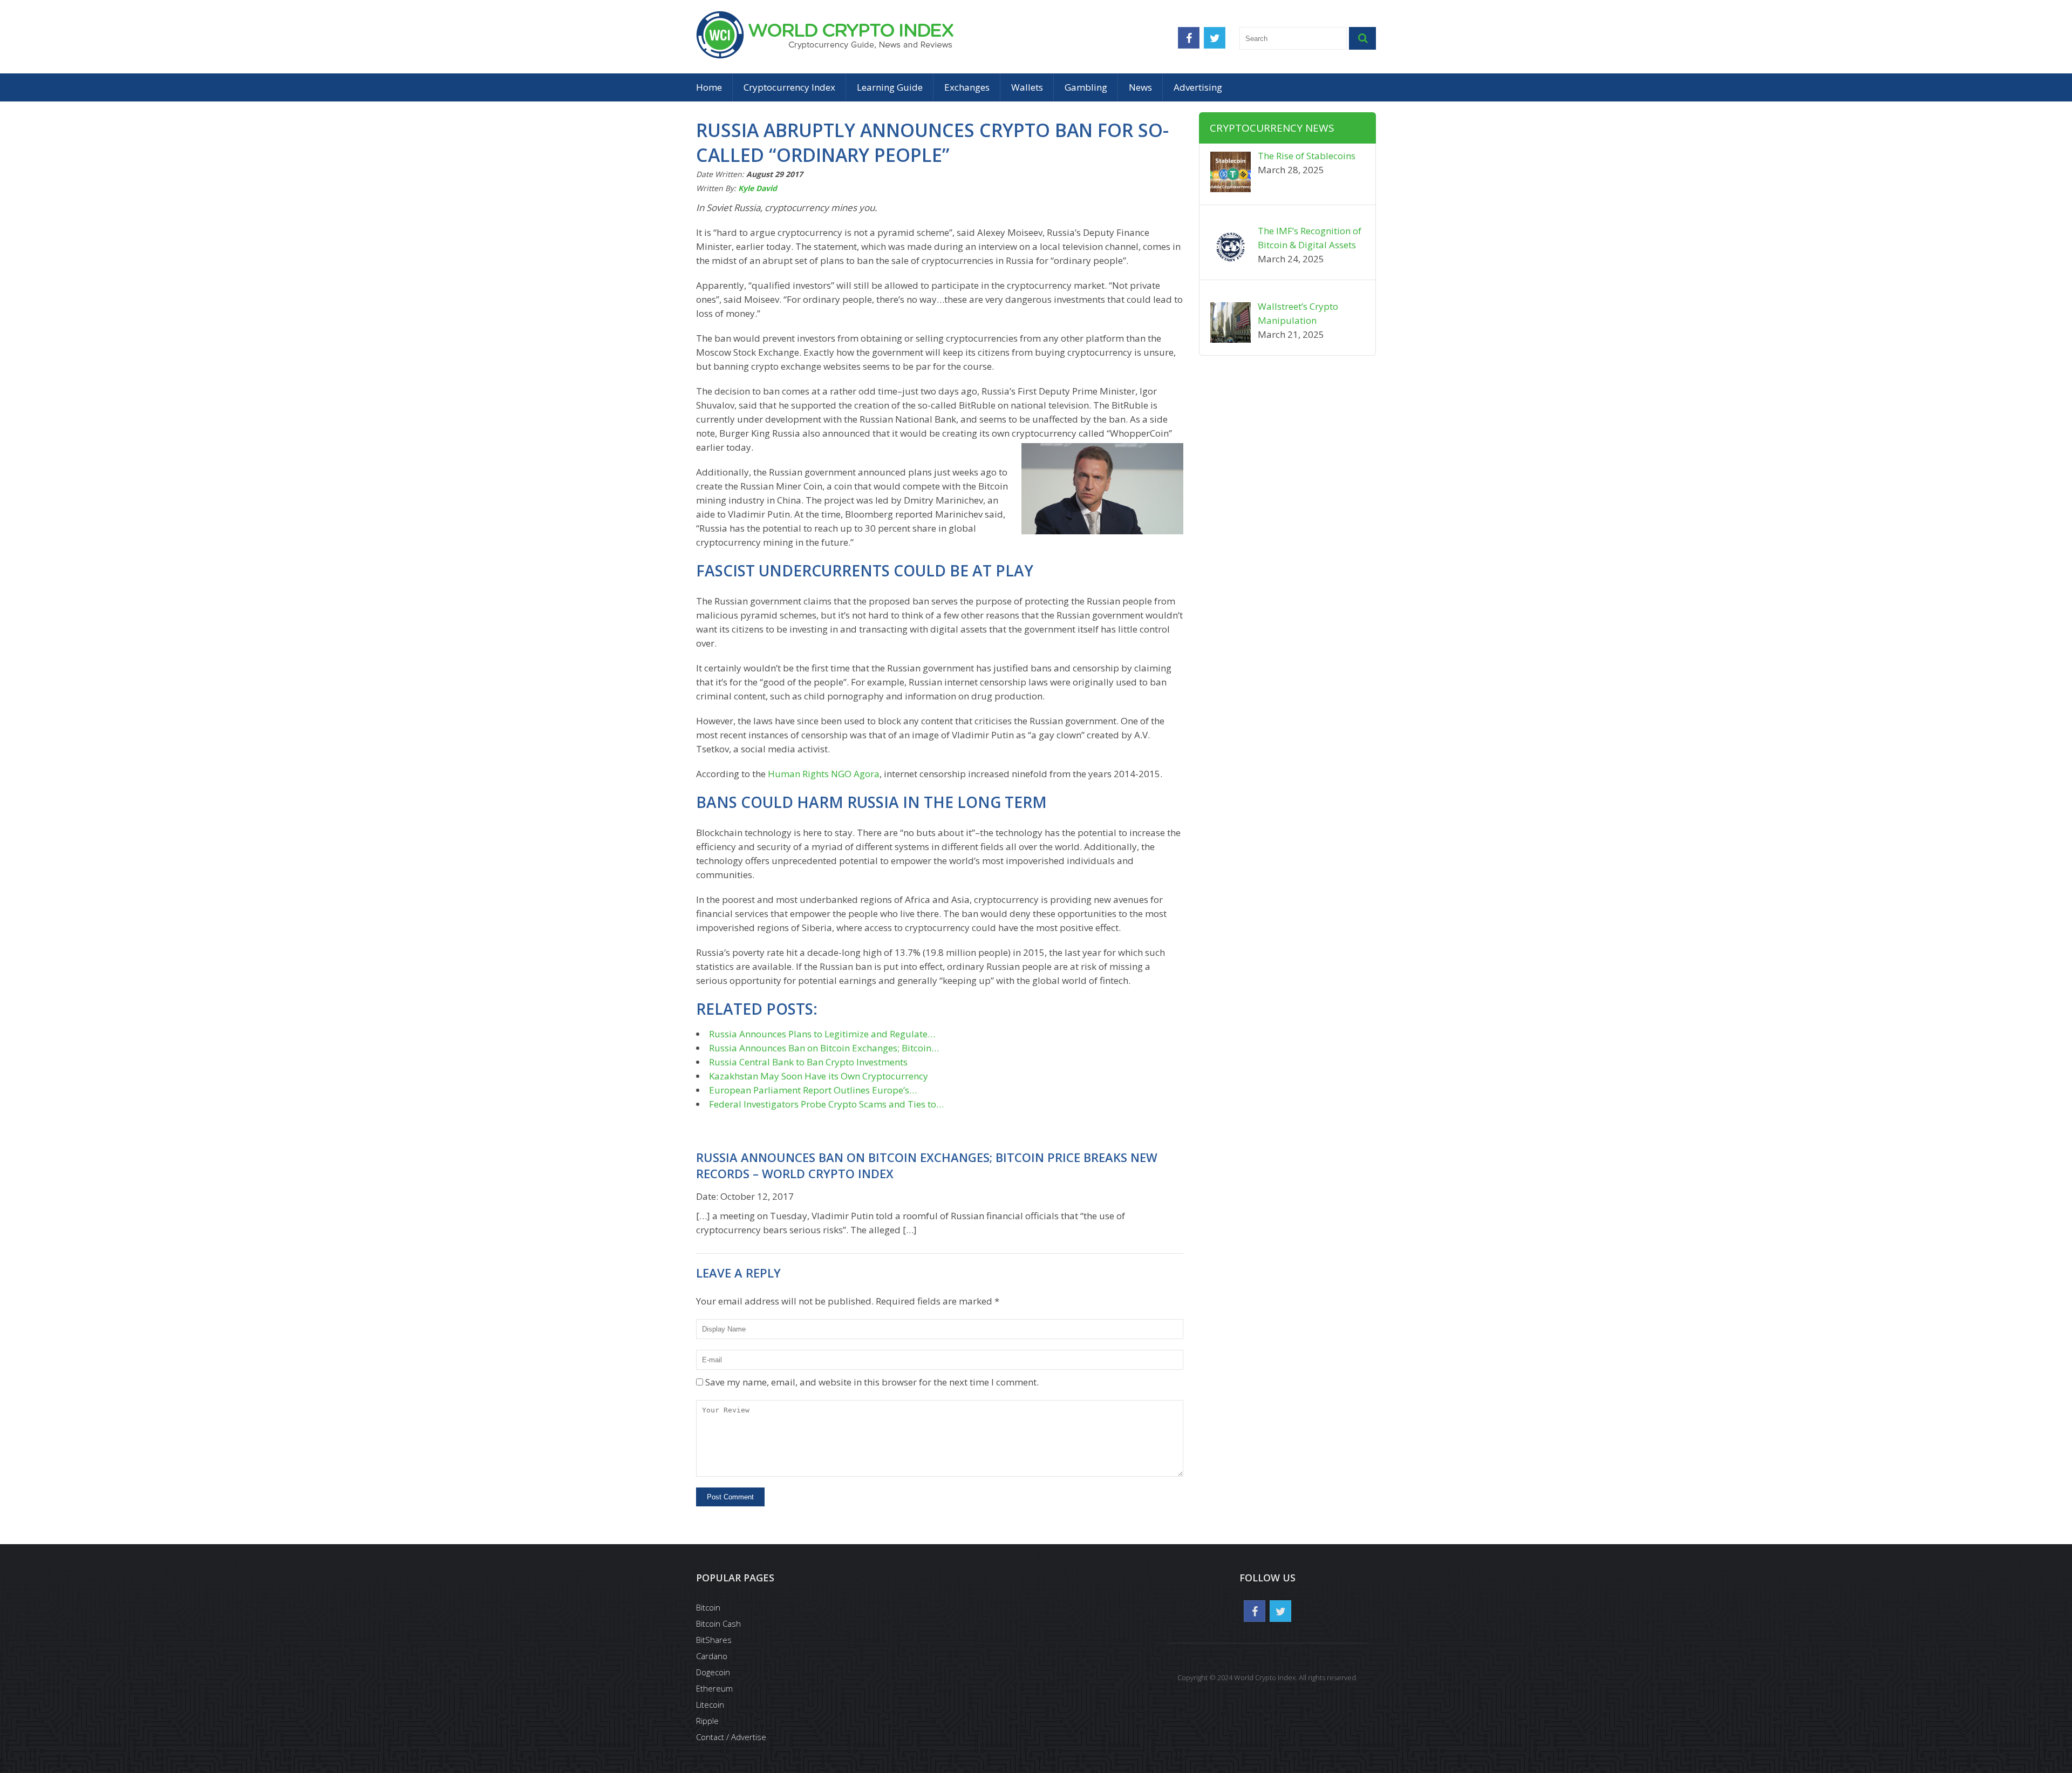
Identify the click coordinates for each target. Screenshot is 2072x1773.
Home (709, 87)
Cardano (712, 1656)
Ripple (707, 1721)
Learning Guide (890, 87)
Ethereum (714, 1688)
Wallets (1027, 87)
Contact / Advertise (731, 1737)
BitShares (714, 1640)
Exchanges (967, 87)
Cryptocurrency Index (789, 87)
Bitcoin (708, 1607)
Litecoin (710, 1704)
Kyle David (758, 188)
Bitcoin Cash (718, 1623)
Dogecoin (713, 1672)
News (1140, 87)
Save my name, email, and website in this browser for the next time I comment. (872, 1382)
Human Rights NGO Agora (824, 774)
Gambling (1086, 87)
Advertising (1198, 87)
